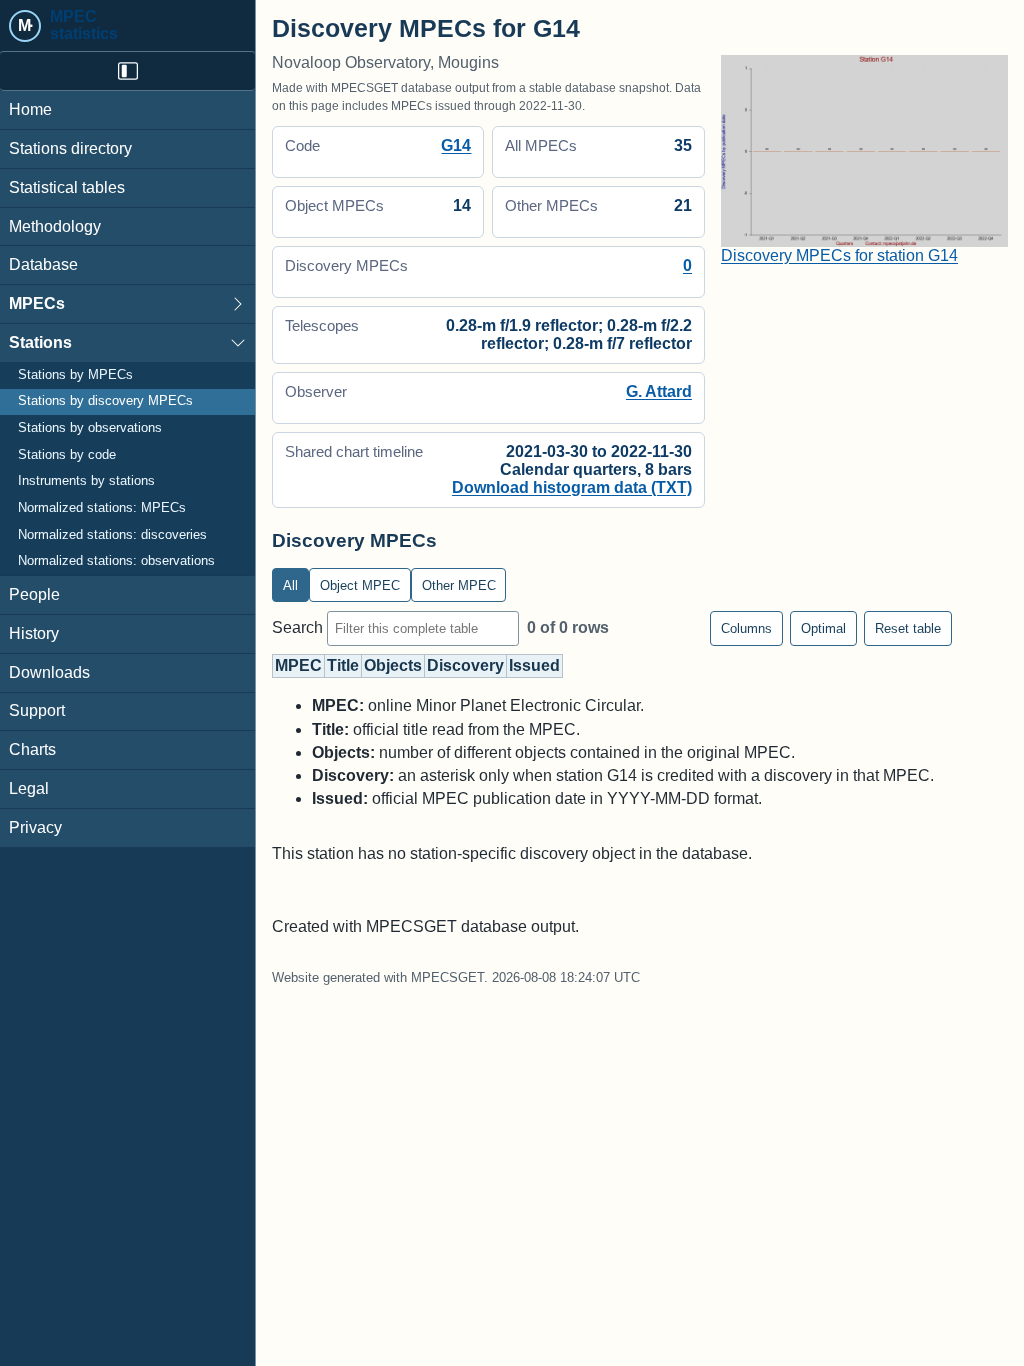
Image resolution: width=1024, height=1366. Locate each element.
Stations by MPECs (75, 375)
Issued (534, 665)
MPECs (37, 303)
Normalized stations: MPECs (102, 508)
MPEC (298, 665)
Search (299, 627)
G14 (456, 145)
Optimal (823, 628)
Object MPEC (360, 585)
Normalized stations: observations (116, 561)
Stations (40, 342)
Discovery (465, 665)
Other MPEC (459, 585)
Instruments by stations (86, 481)
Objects (393, 665)
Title (343, 665)
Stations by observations (90, 428)
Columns (746, 628)
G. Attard (659, 391)
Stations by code (67, 455)
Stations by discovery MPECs (105, 401)
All (290, 585)
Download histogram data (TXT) (572, 487)
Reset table (908, 628)
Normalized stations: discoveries (112, 535)
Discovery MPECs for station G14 (839, 255)
